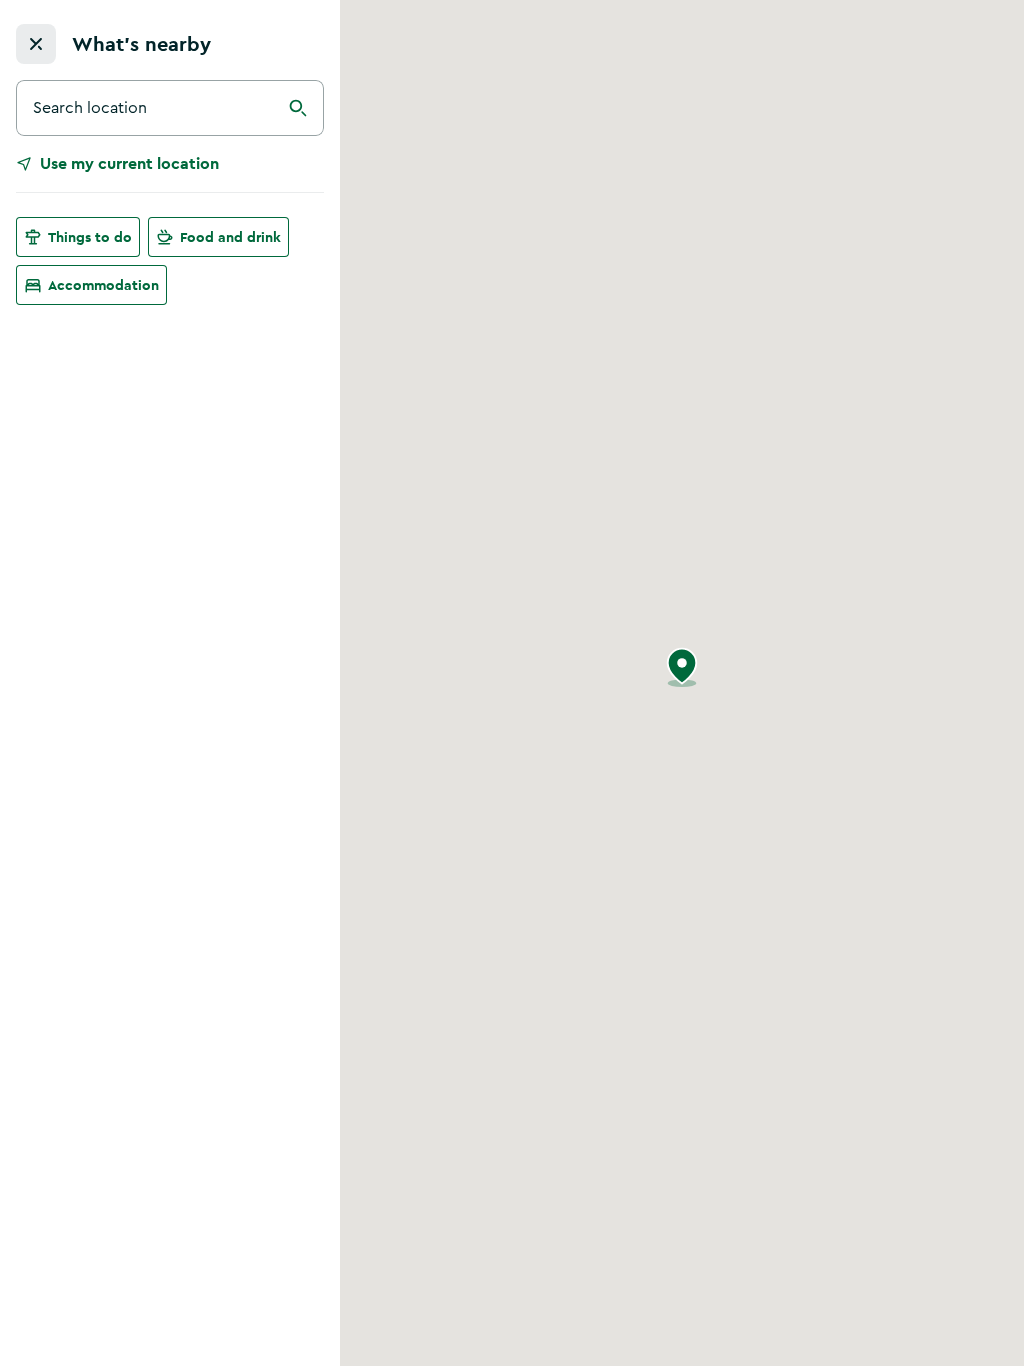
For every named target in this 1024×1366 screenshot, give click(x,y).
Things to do (90, 237)
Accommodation (103, 285)
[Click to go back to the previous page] (36, 44)
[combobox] (170, 108)
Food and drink (230, 237)
